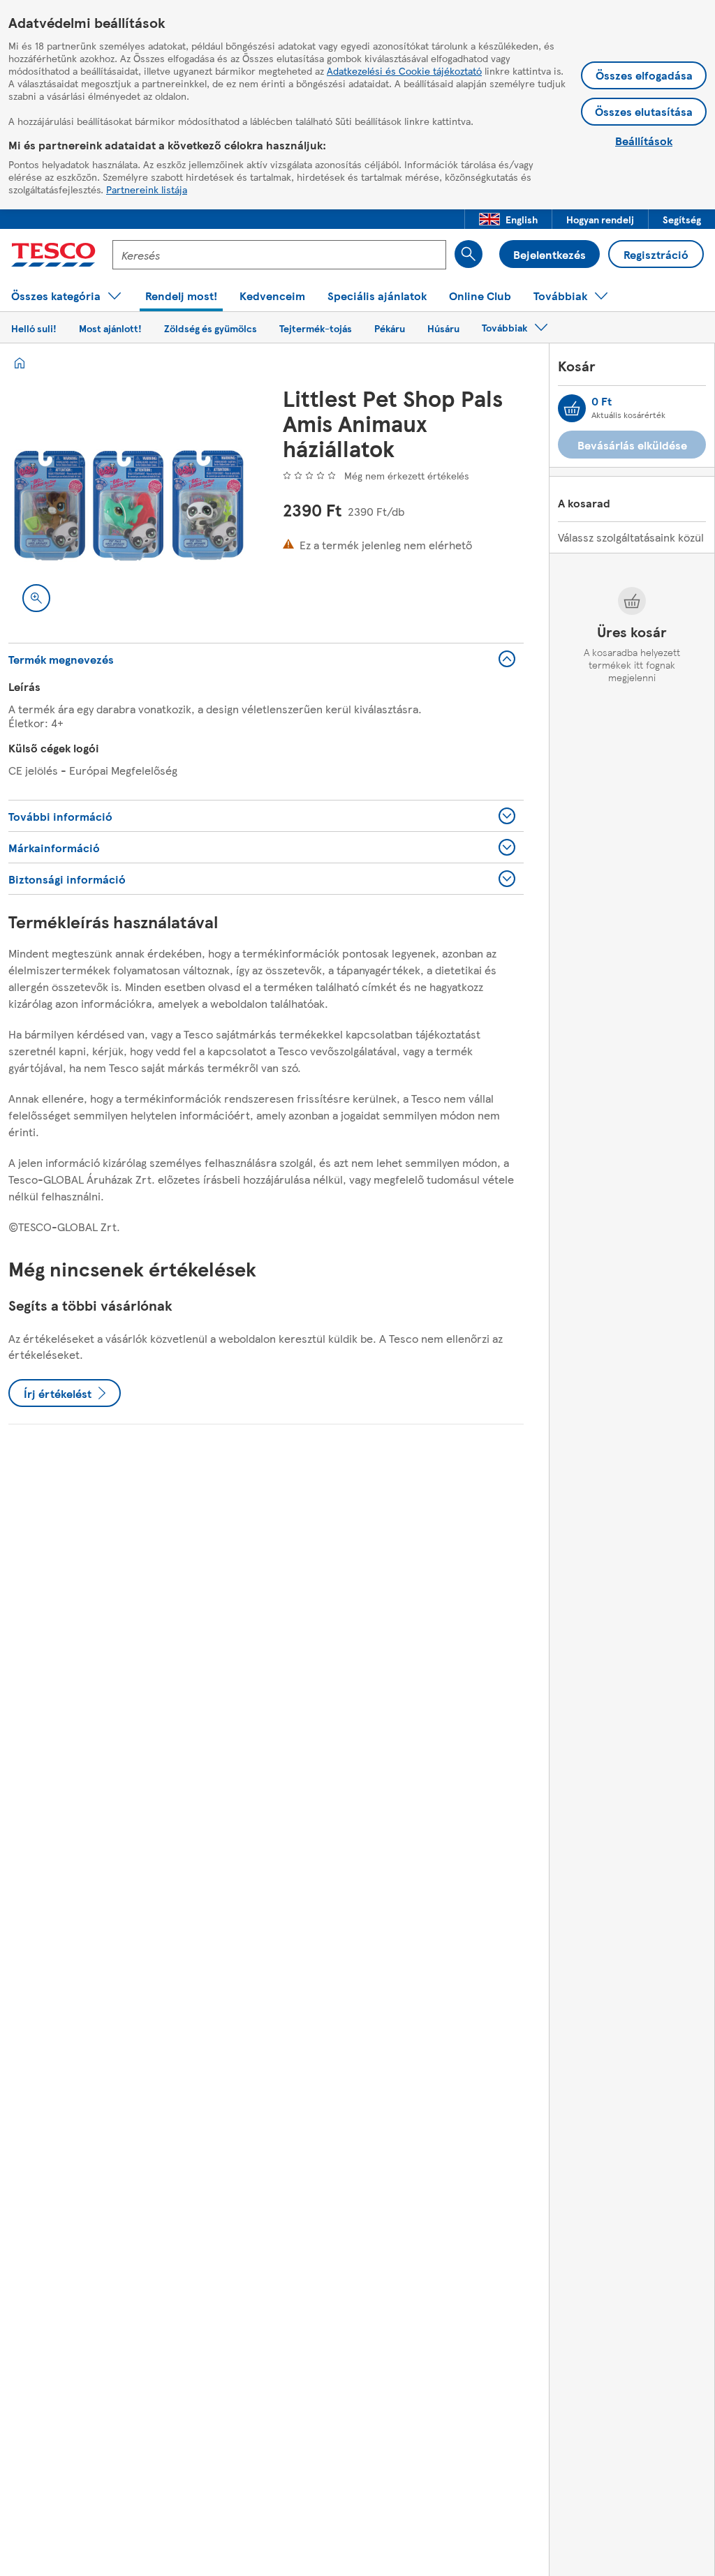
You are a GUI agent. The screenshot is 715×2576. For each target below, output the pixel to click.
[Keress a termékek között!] (469, 254)
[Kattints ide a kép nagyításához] (36, 598)
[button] (508, 219)
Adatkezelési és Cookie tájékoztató (404, 70)
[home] (20, 363)
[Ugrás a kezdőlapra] (53, 255)
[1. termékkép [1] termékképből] (129, 506)
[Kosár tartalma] (572, 408)
